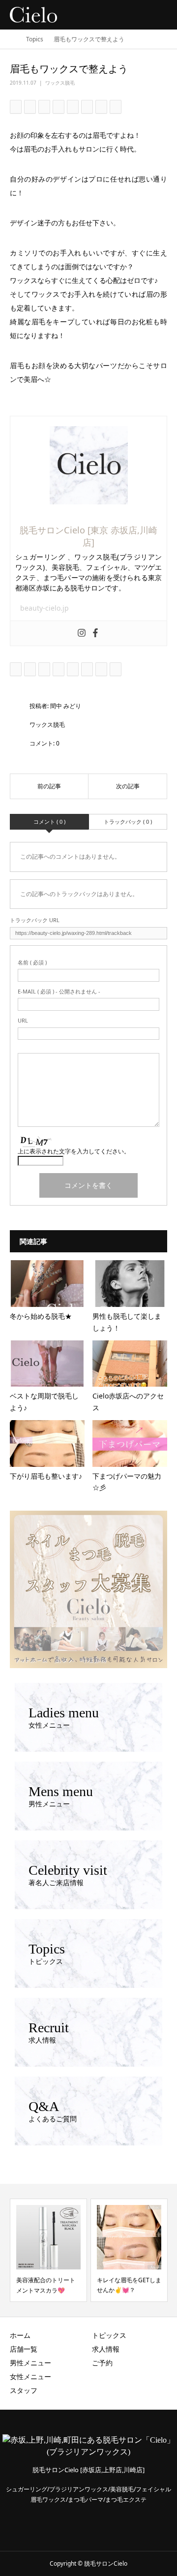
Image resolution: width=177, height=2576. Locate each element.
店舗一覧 (24, 2349)
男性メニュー (30, 2363)
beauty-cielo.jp (44, 608)
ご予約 (102, 2363)
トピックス (109, 2335)
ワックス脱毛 (60, 83)
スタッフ (24, 2390)
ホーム (20, 2335)
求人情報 (106, 2349)
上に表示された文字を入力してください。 (74, 1151)
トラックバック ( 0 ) (128, 822)
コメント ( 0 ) (49, 822)
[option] (48, 2250)
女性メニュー (30, 2376)
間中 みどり (66, 706)
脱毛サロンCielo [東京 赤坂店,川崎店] (88, 536)
